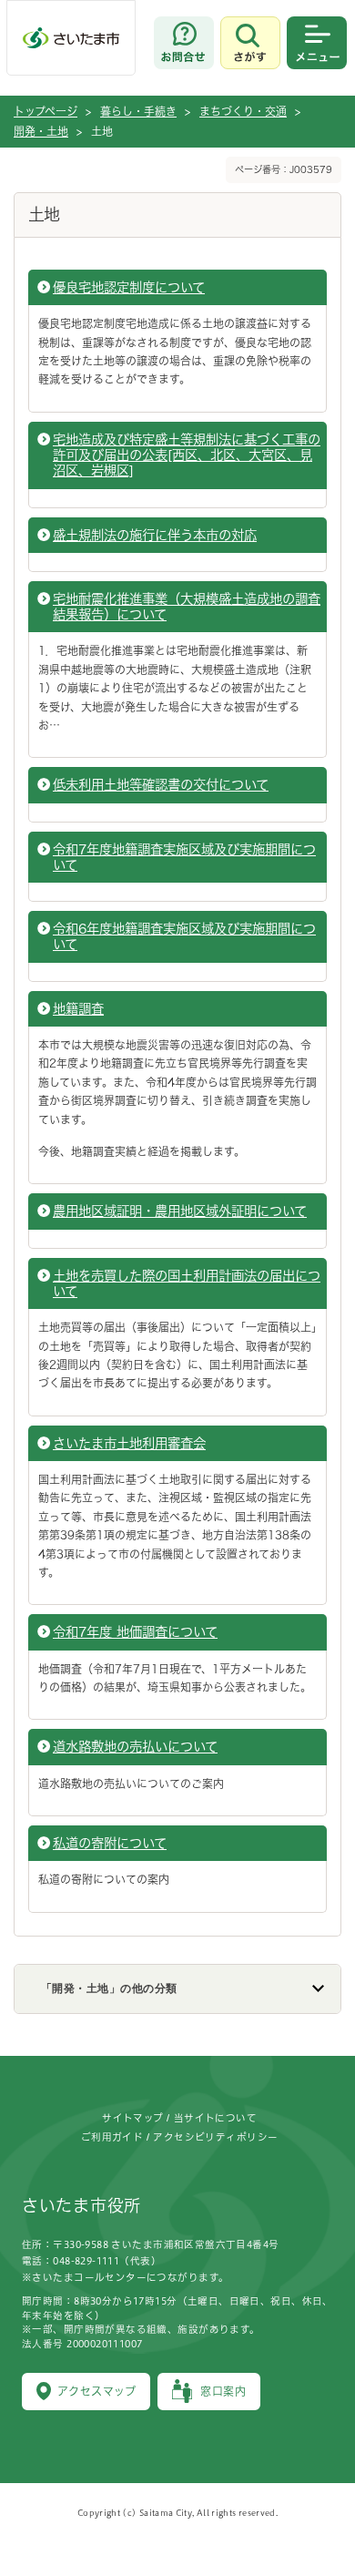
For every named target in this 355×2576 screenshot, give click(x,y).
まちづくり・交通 (243, 111)
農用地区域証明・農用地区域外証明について (180, 1211)
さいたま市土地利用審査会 (129, 1443)
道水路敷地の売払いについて (135, 1747)
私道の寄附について (110, 1843)
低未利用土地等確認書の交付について (161, 785)
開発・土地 (41, 131)
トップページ (46, 111)
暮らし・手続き (138, 111)
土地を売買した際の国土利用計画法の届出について (187, 1283)
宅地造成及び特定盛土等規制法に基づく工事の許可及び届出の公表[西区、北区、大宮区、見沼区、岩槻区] (187, 455)
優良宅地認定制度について (129, 287)
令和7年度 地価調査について (135, 1632)
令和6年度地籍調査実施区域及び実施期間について (184, 936)
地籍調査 (78, 1009)
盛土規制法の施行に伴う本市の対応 (155, 535)
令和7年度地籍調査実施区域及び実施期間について (184, 857)
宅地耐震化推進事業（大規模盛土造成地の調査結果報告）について (187, 607)
